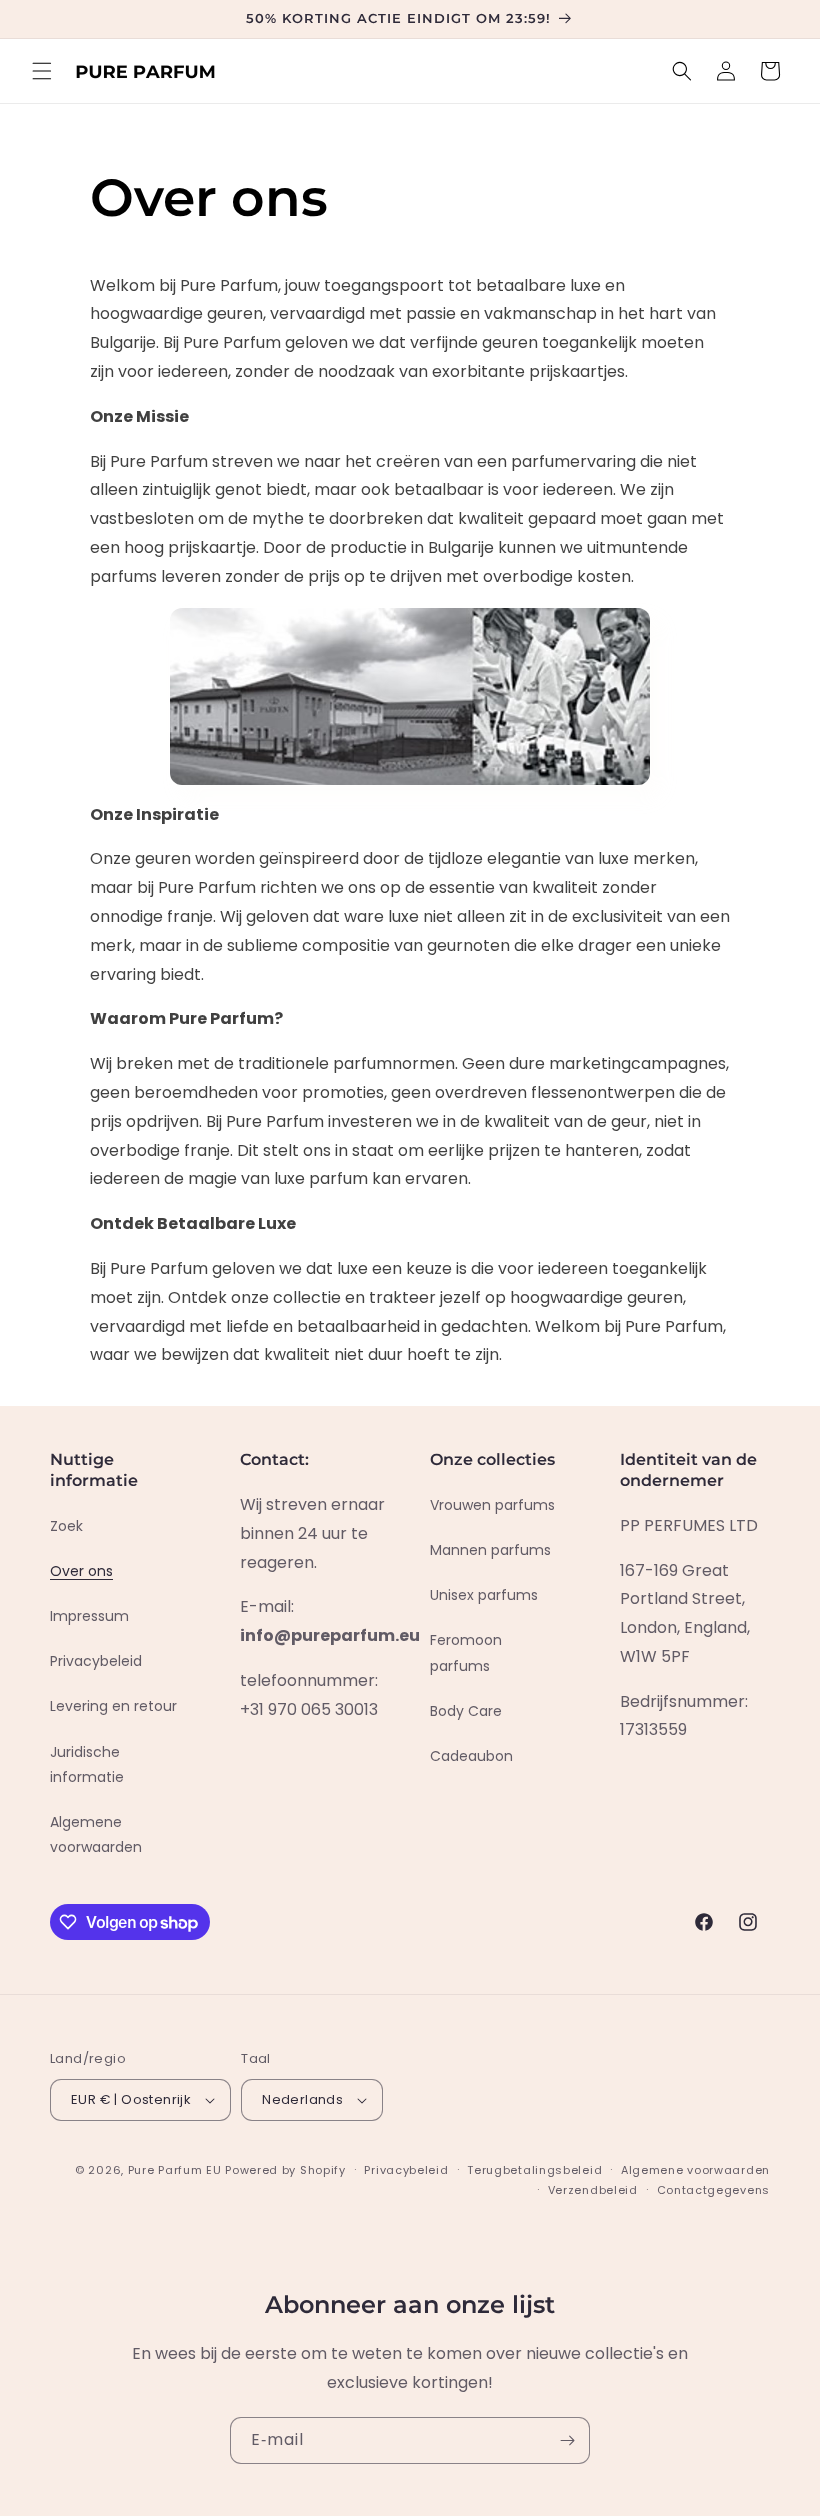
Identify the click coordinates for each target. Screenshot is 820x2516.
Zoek (66, 1526)
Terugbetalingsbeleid (534, 2170)
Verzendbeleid (593, 2190)
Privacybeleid (96, 1661)
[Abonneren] (567, 2440)
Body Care (466, 1711)
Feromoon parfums (466, 1652)
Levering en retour (113, 1706)
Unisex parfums (484, 1595)
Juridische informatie (87, 1764)
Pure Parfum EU (175, 2170)
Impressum (89, 1616)
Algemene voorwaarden (96, 1834)
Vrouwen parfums (492, 1505)
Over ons (81, 1571)
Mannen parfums (490, 1550)
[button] (42, 71)
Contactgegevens (714, 2190)
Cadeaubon (471, 1756)
